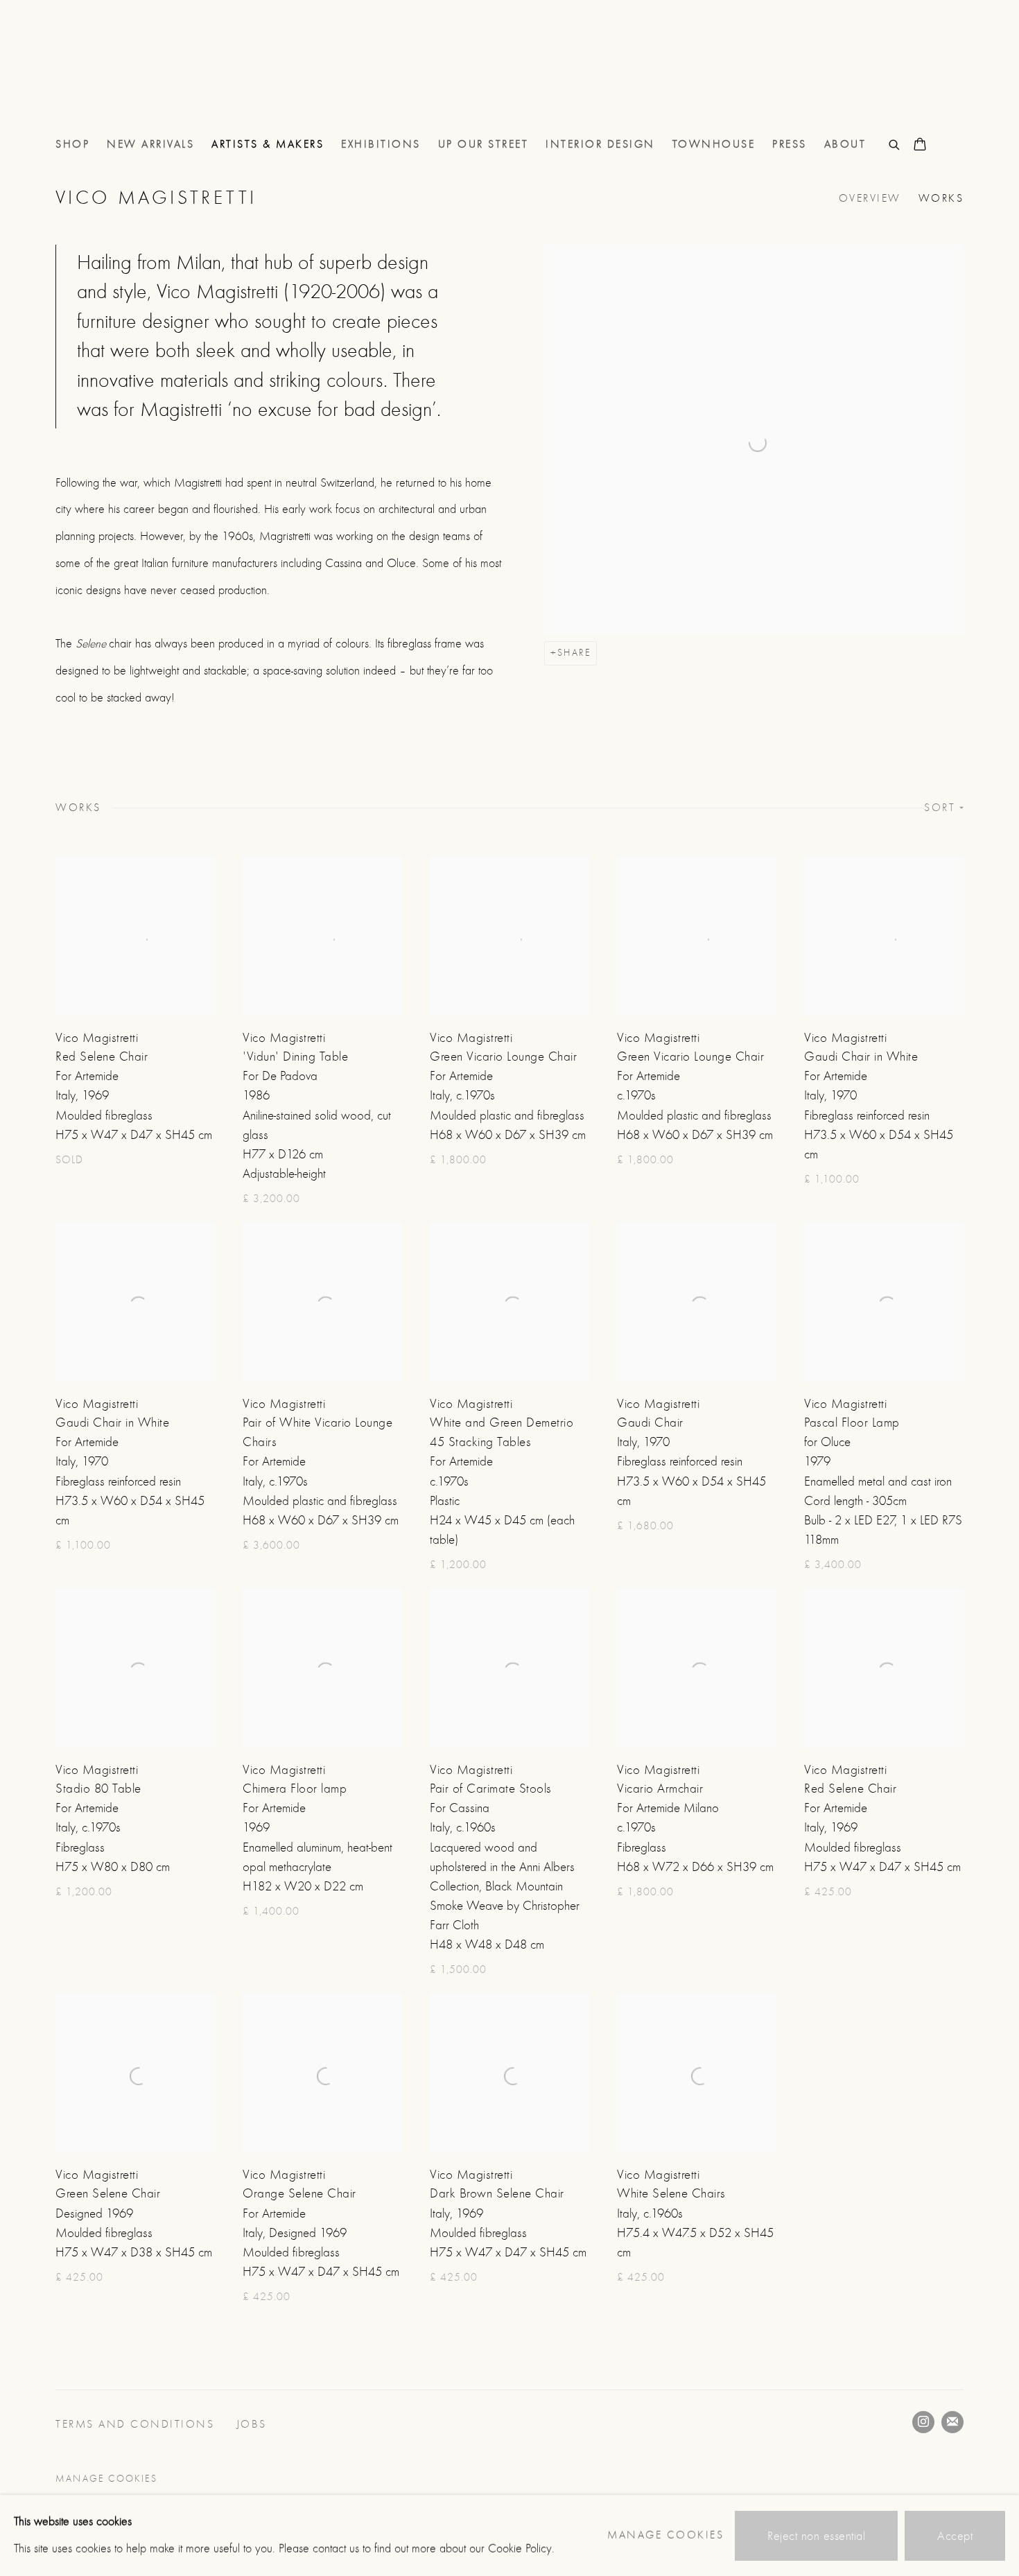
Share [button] (574, 653)
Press (790, 144)
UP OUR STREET (484, 144)
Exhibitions (381, 144)
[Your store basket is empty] (920, 146)
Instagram (923, 2422)
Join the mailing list (952, 2422)
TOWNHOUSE (714, 144)
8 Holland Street (111, 75)
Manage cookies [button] (106, 2479)
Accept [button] (955, 2535)
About (845, 144)
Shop (72, 144)
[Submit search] (895, 143)
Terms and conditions (137, 2424)
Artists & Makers (268, 144)
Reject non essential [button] (816, 2535)
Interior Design (600, 144)
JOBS (254, 2424)
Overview (870, 198)
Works (941, 198)
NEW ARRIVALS (150, 144)
